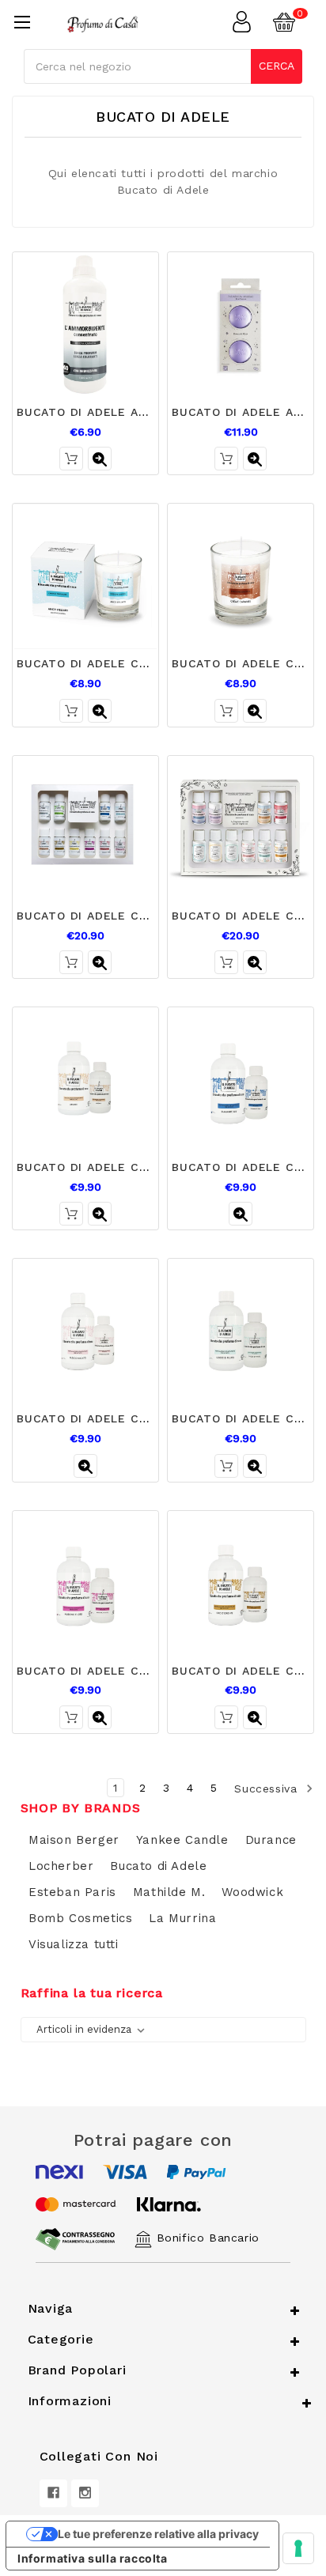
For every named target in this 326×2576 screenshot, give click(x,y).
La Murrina (182, 1918)
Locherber (61, 1866)
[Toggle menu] (22, 22)
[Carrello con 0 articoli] (294, 22)
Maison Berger (74, 1840)
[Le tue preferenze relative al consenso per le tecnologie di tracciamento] (298, 2548)
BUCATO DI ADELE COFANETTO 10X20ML (138, 916)
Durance (271, 1840)
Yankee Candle (182, 1840)
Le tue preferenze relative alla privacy (158, 2534)
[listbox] (94, 2030)
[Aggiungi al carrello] (71, 459)
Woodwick (252, 1892)
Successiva (268, 1788)
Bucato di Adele (158, 1866)
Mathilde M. (169, 1892)
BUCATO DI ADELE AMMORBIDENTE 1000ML (147, 412)
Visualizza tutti (74, 1944)
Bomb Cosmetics (80, 1918)
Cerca (277, 66)
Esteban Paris (72, 1892)
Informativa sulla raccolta (93, 2558)
